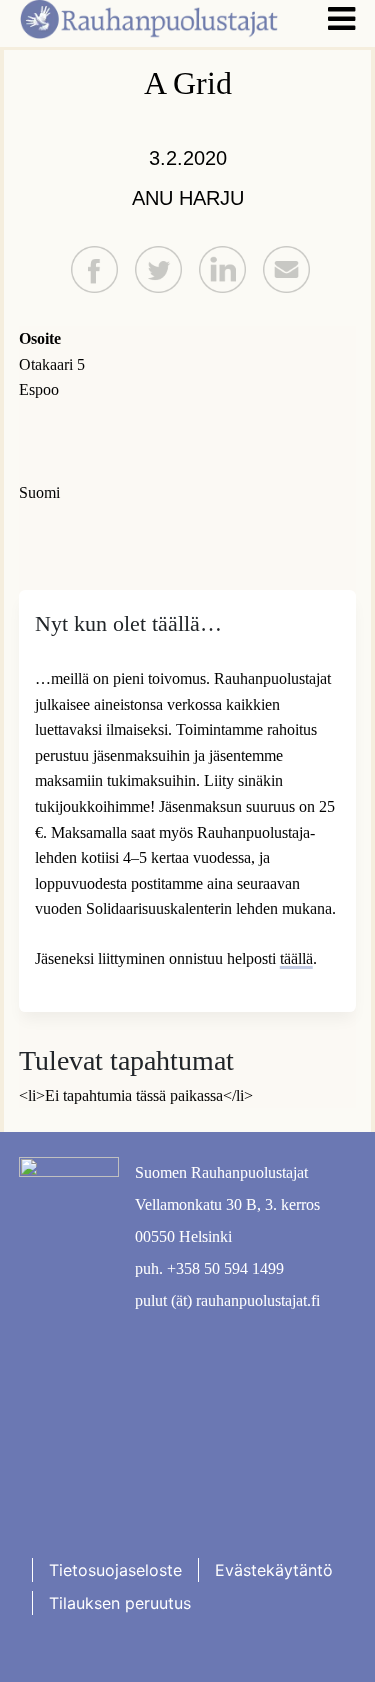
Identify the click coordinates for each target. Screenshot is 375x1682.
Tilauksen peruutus (120, 1603)
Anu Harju (188, 198)
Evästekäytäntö (274, 1570)
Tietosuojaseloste (115, 1570)
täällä (296, 958)
